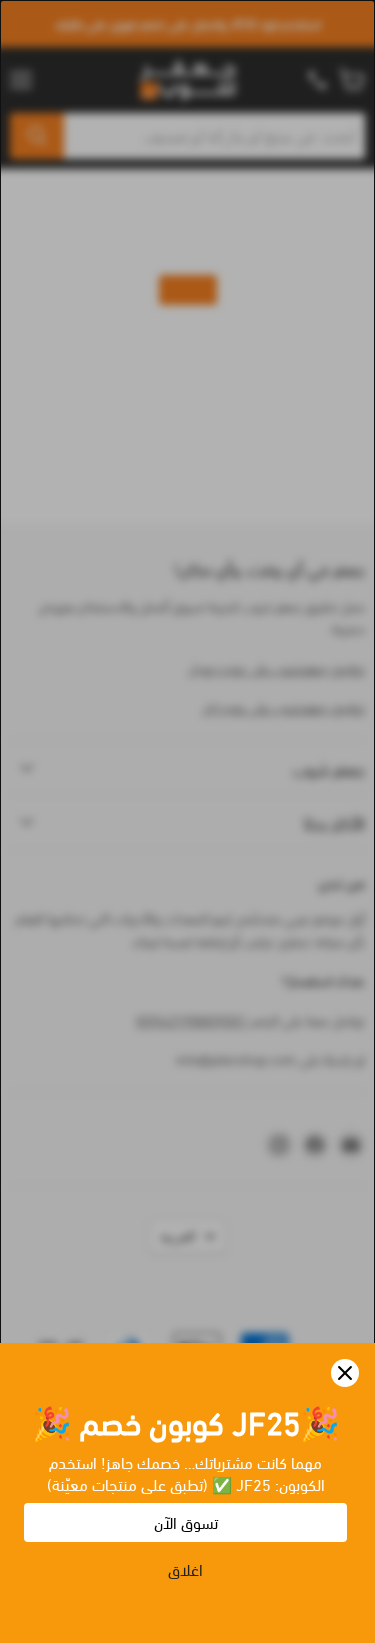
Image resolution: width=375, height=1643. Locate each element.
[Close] (345, 1373)
